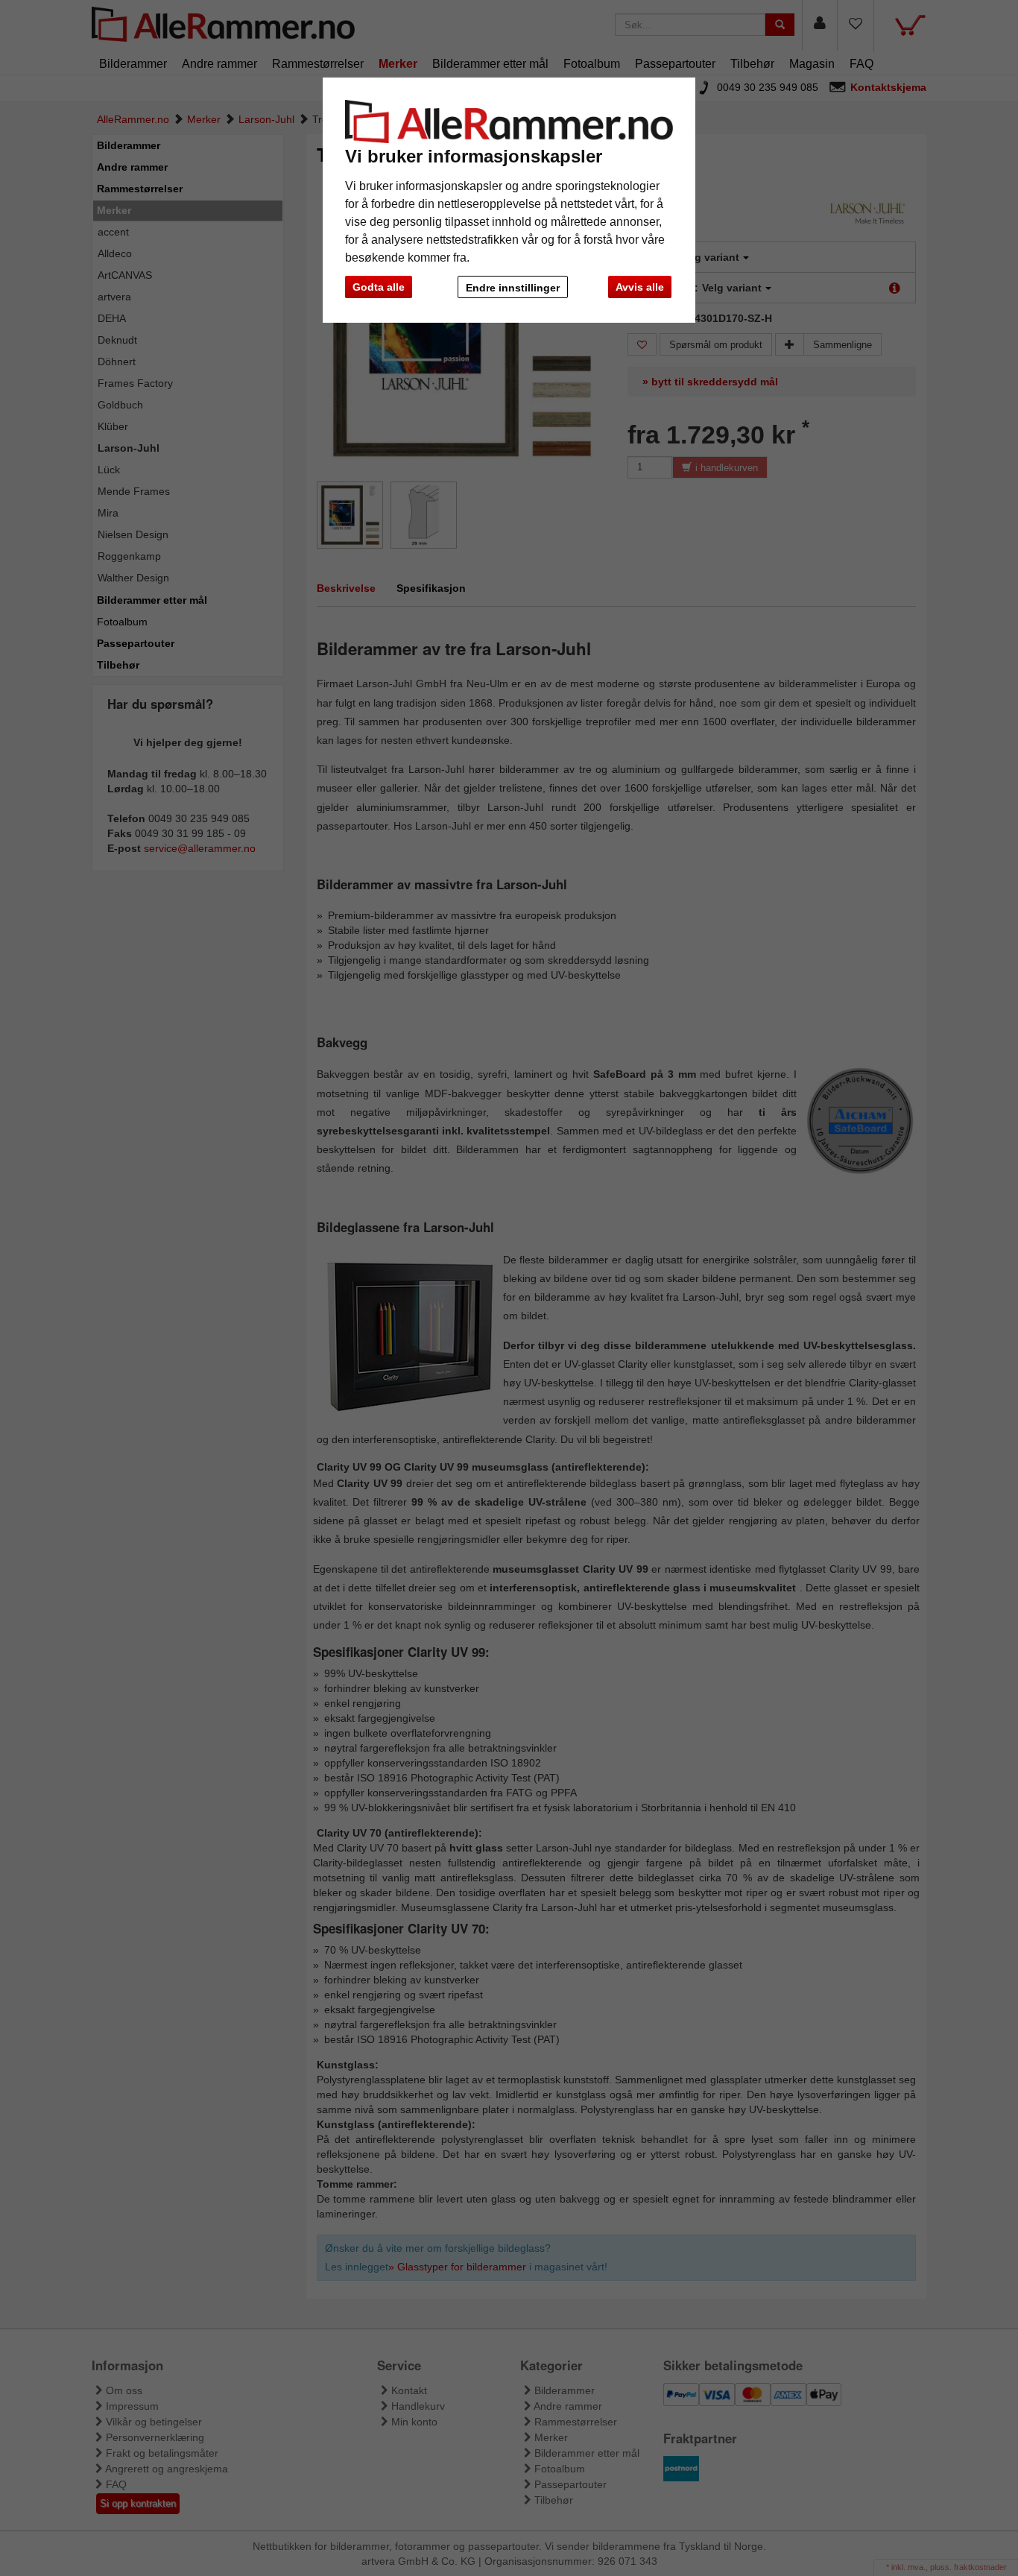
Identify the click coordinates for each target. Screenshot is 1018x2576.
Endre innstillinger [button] (513, 288)
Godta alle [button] (379, 287)
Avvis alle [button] (640, 287)
